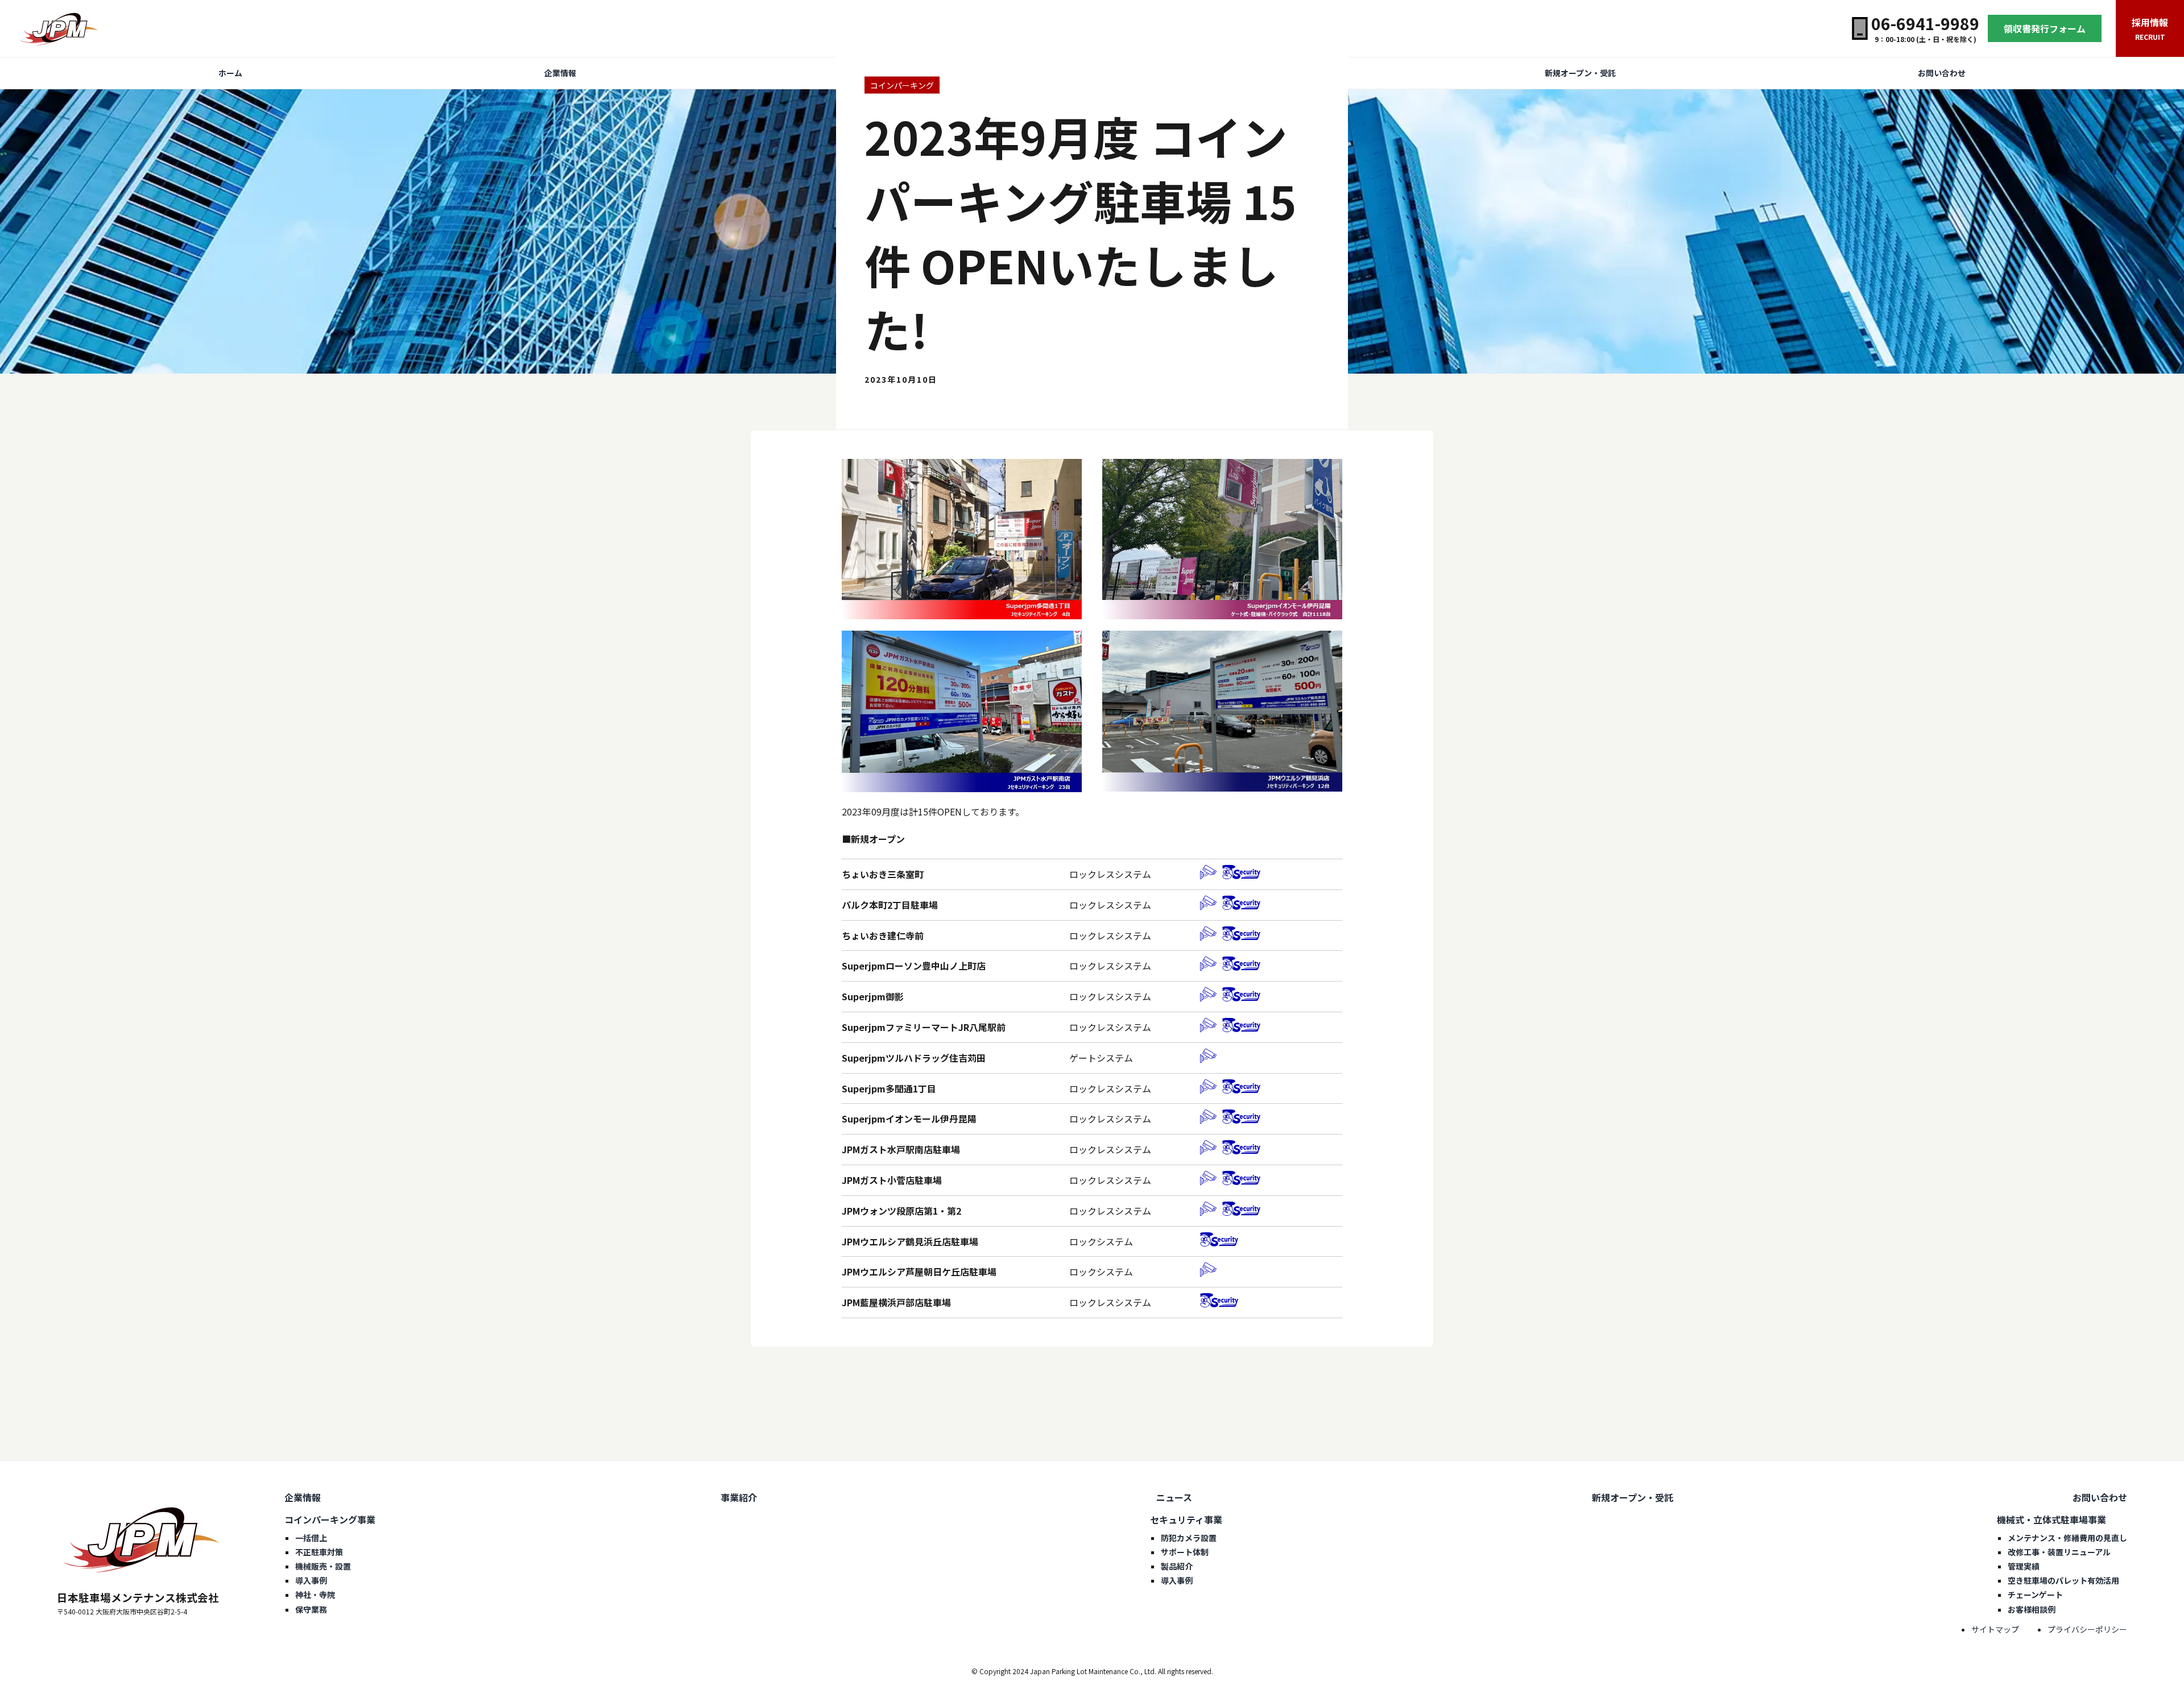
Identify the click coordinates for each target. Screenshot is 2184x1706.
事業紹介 (739, 1497)
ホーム (230, 73)
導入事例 (311, 1580)
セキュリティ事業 (1186, 1519)
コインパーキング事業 (330, 1519)
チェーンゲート (2035, 1595)
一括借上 (311, 1538)
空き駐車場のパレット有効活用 (2063, 1580)
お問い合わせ (1942, 73)
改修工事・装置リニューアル (2059, 1552)
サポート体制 (1185, 1552)
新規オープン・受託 (1580, 73)
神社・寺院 (315, 1595)
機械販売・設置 (323, 1566)
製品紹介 (1177, 1566)
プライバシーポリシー (2087, 1629)
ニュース (1174, 1497)
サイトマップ (1995, 1629)
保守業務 (311, 1609)
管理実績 (2024, 1566)
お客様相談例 (2032, 1609)
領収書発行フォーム (2045, 28)
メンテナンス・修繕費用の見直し (2067, 1538)
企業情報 (560, 73)
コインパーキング (902, 85)
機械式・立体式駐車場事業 (2051, 1519)
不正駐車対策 (319, 1552)
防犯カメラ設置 (1189, 1538)
